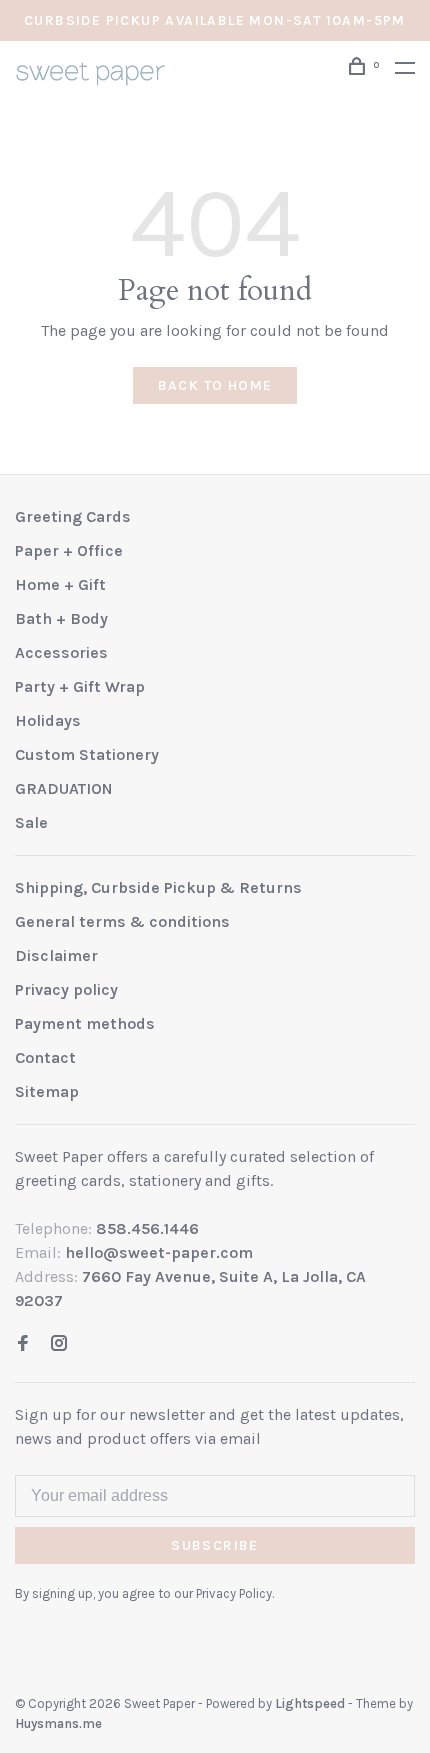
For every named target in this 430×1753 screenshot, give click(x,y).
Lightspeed (310, 1703)
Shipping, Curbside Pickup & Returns (158, 887)
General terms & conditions (122, 921)
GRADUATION (64, 788)
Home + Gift (60, 584)
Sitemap (47, 1091)
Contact (45, 1057)
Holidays (48, 720)
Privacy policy (66, 989)
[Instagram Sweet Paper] (59, 1344)
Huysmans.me (58, 1723)
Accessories (61, 652)
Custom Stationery (87, 754)
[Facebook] (23, 1344)
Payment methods (85, 1023)
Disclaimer (56, 955)
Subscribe (215, 1545)
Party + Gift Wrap (80, 686)
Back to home (215, 385)
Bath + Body (61, 618)
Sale (31, 822)
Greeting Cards (73, 516)
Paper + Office (69, 550)
